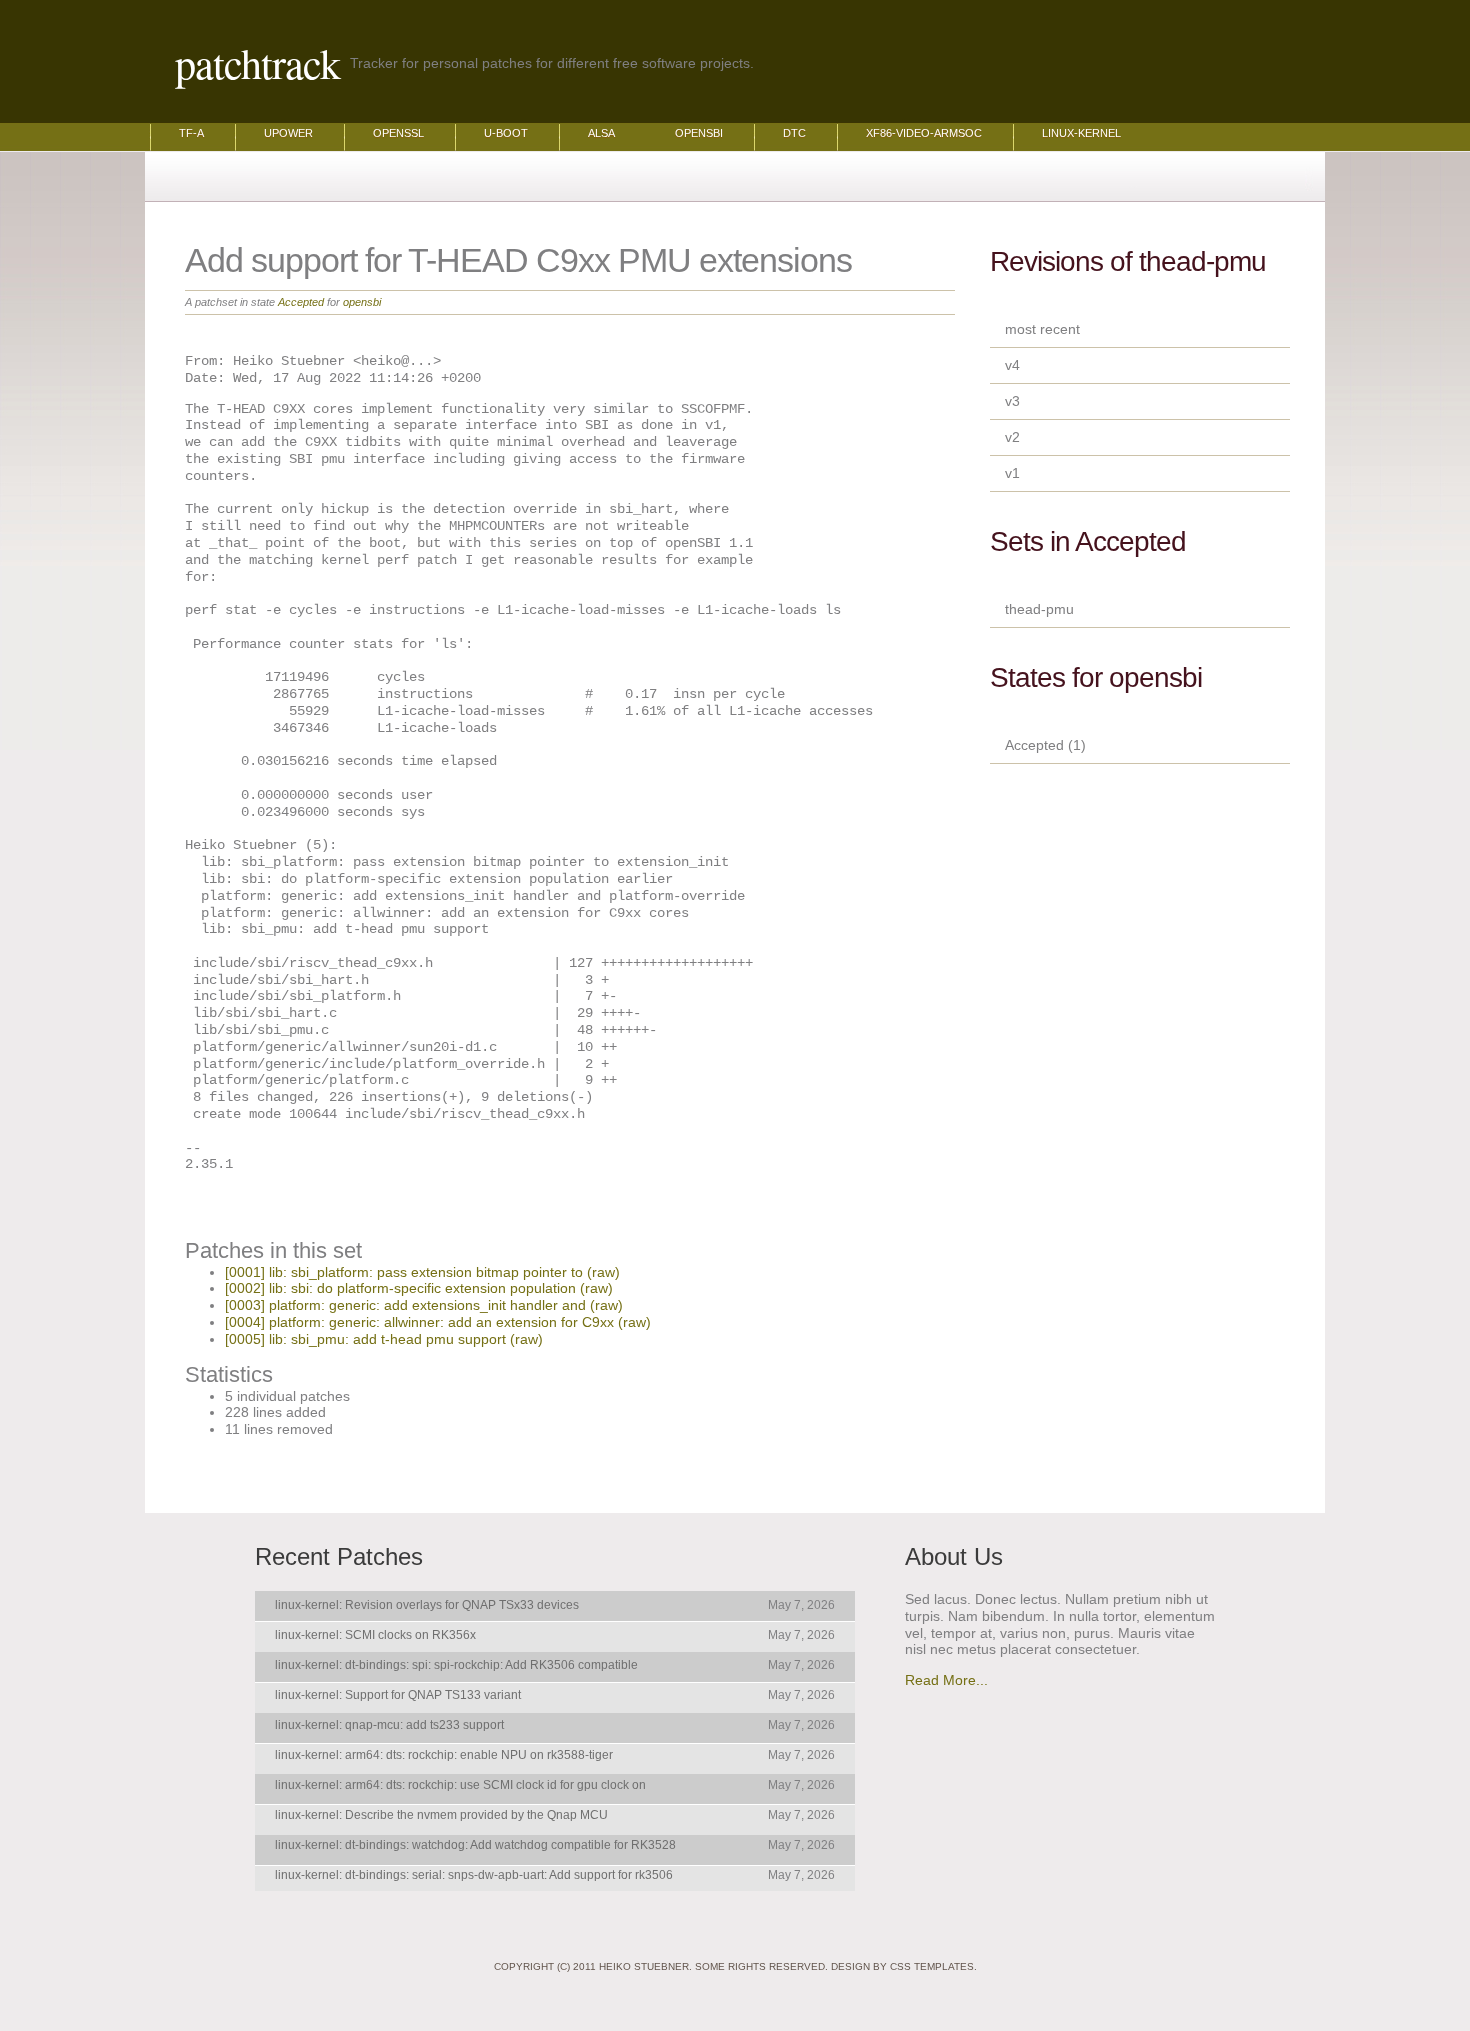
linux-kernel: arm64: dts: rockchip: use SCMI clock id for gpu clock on (460, 1785)
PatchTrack (257, 63)
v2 (1012, 437)
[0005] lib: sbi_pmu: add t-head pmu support (365, 1339)
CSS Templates (932, 1966)
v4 (1012, 365)
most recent (1042, 329)
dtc (794, 133)
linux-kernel (1081, 133)
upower (288, 133)
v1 (1012, 473)
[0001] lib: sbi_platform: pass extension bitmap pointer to (404, 1272)
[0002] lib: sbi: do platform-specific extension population (400, 1288)
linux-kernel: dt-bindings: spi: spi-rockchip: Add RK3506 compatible (456, 1665)
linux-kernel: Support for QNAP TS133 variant (398, 1695)
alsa (601, 133)
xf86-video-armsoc (924, 133)
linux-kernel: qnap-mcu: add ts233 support (389, 1725)
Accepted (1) (1045, 745)
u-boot (506, 133)
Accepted (301, 302)
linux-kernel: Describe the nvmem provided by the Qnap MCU (441, 1815)
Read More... (946, 1680)
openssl (398, 133)
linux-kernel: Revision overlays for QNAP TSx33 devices (427, 1605)
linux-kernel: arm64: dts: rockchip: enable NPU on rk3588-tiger (444, 1755)
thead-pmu (1039, 609)
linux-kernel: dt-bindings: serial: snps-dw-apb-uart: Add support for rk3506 (474, 1875)
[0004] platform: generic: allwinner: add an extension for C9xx (419, 1322)
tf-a (191, 133)
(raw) (603, 1272)
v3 (1012, 401)
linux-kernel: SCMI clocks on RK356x (375, 1635)
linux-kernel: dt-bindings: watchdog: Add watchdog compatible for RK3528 (475, 1845)
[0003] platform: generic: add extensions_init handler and (405, 1305)
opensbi (699, 133)
